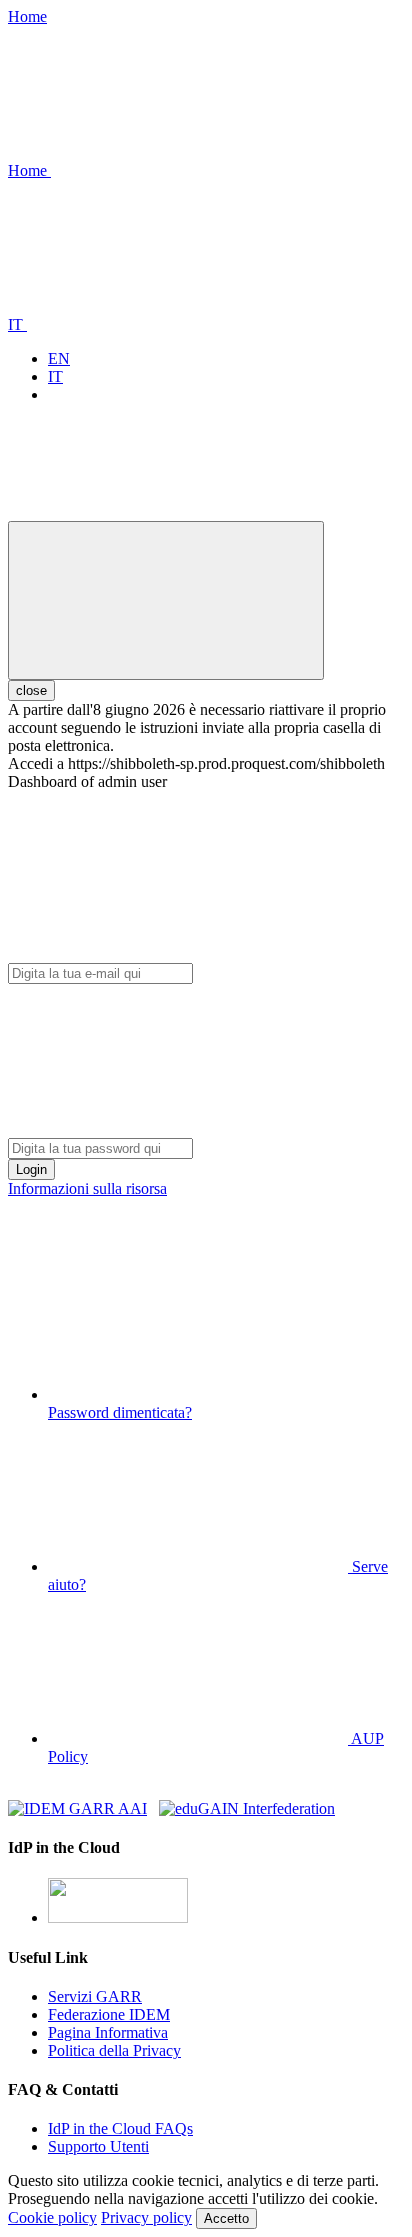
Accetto (226, 2218)
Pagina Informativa (108, 2032)
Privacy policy (146, 2217)
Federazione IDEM (109, 2014)
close (31, 690)
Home (27, 16)
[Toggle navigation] (166, 600)
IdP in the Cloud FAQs (120, 2128)
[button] (179, 170)
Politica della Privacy (114, 2050)
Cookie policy (52, 2217)
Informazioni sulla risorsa (87, 1188)
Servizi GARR (95, 1996)
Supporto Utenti (98, 2146)
